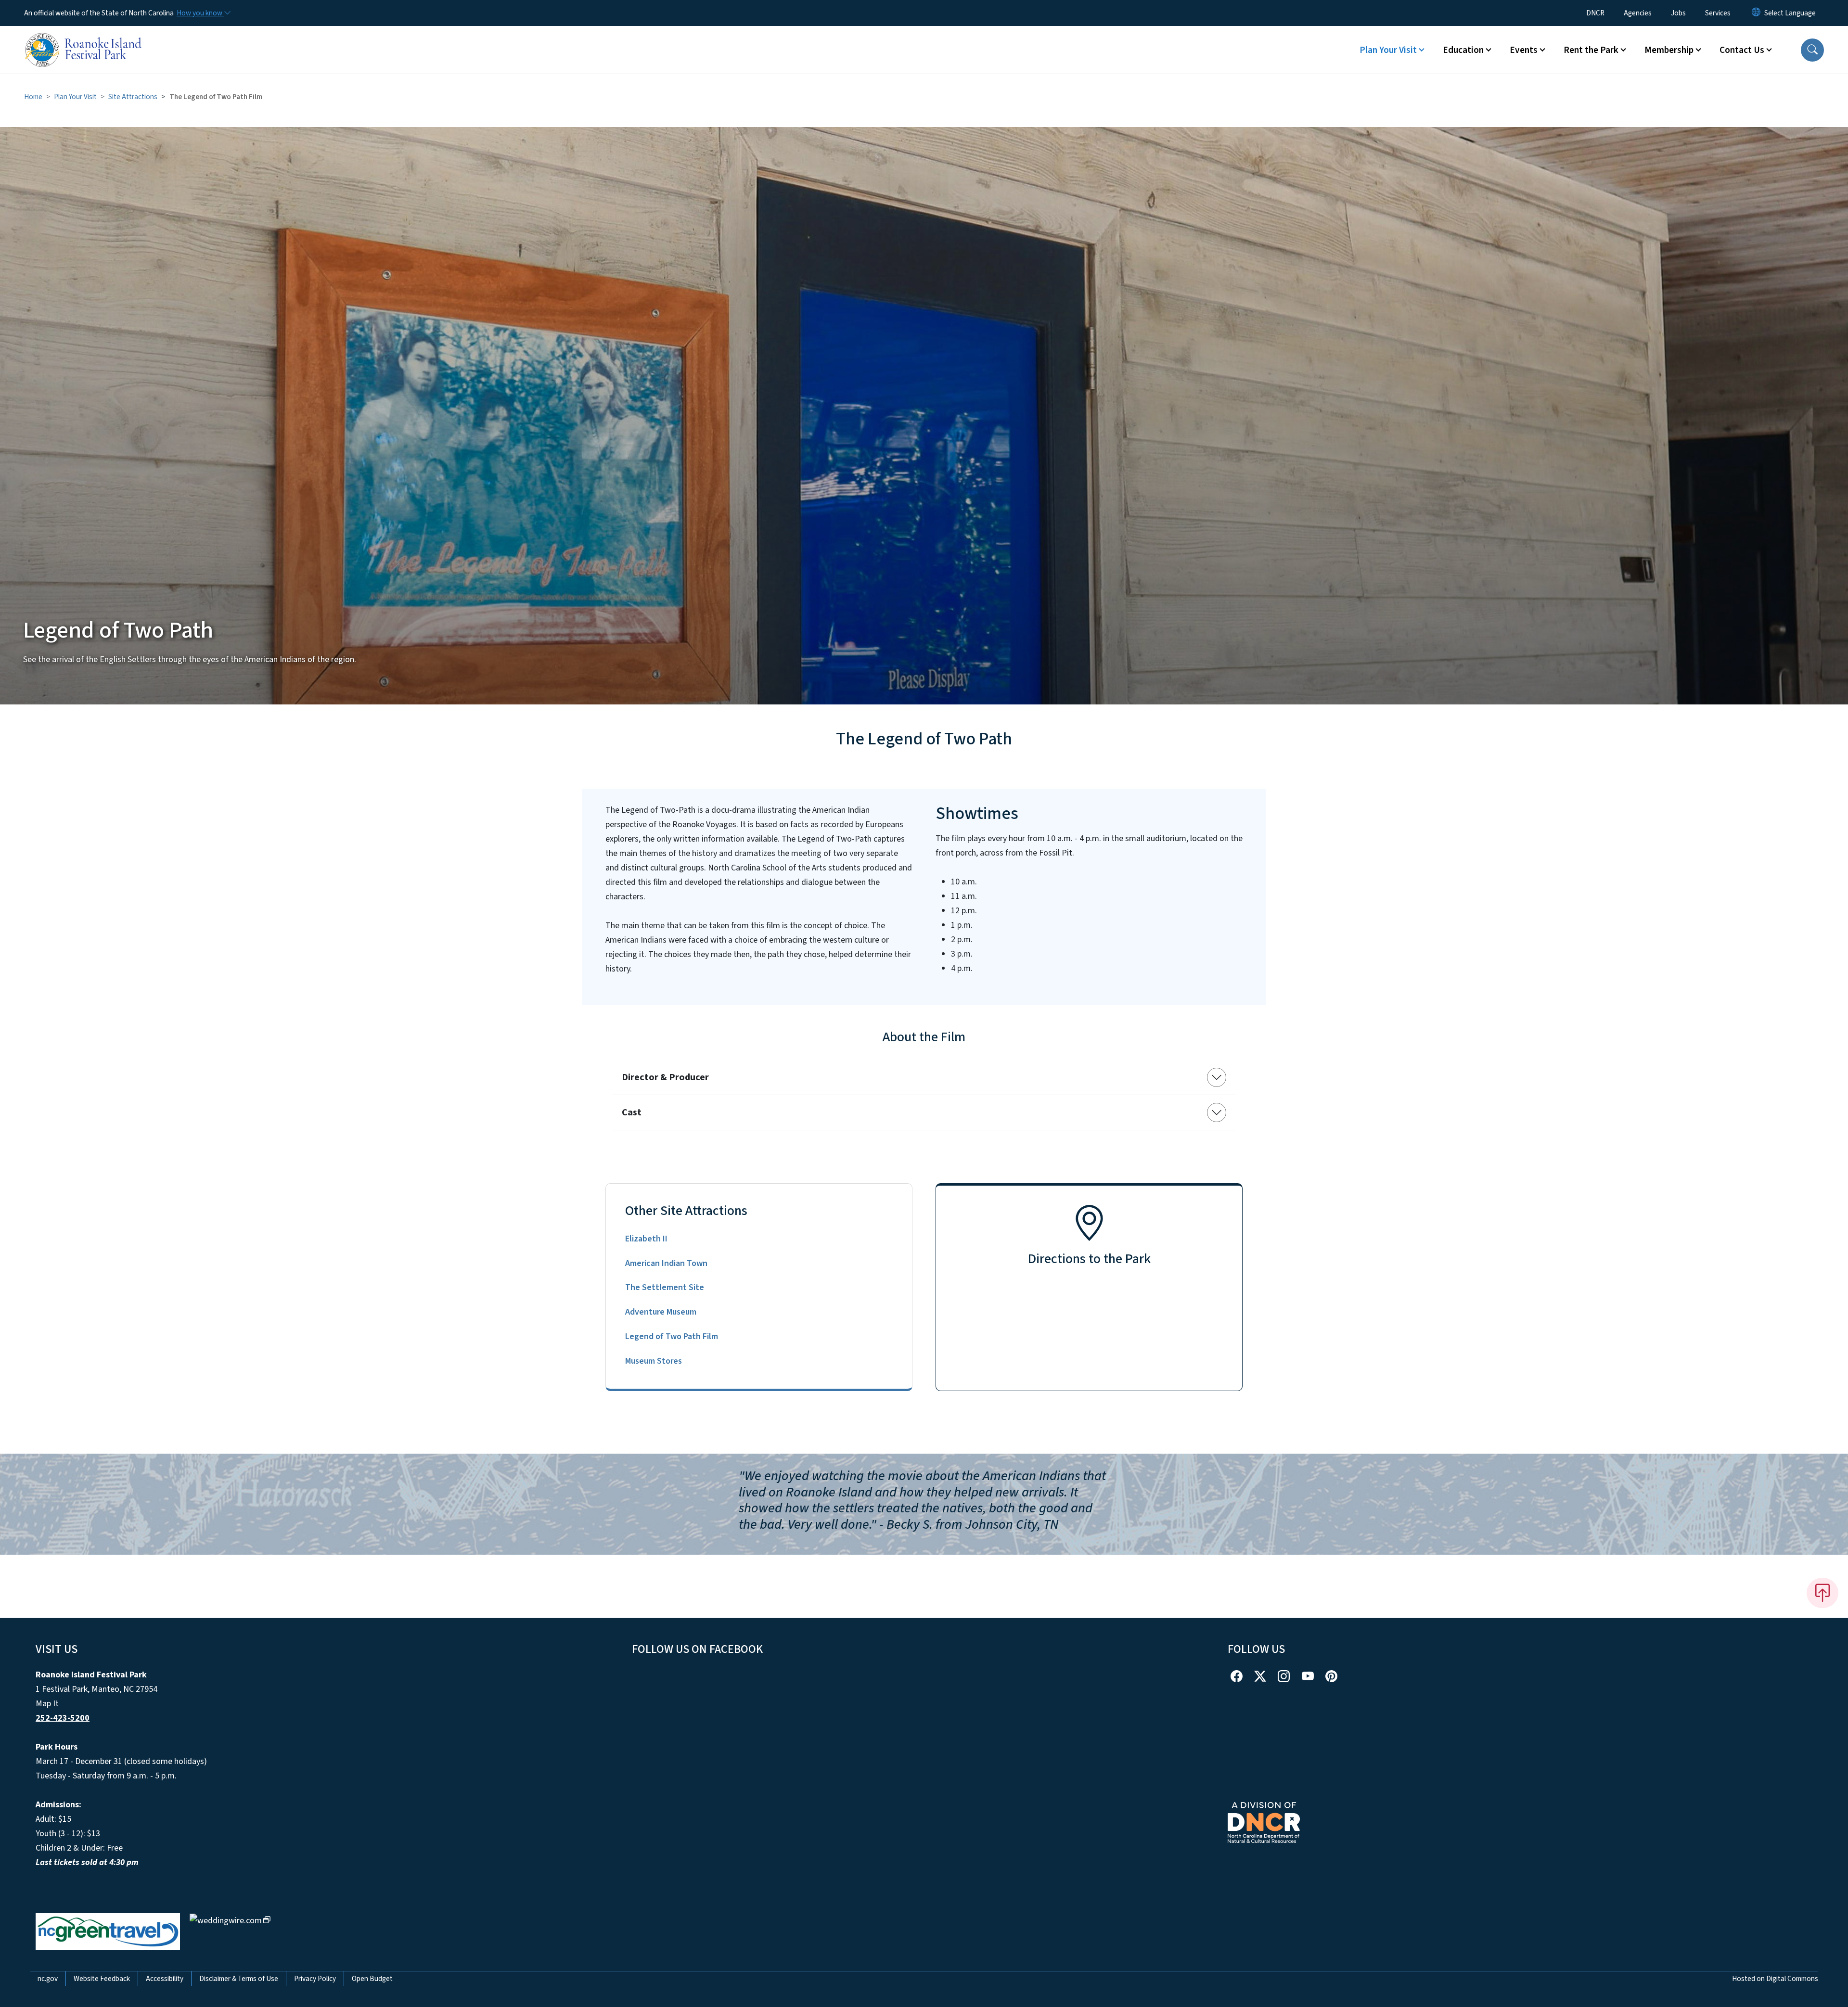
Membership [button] (1669, 50)
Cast (632, 1112)
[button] (1812, 50)
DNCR (1595, 13)
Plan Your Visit (75, 97)
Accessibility (165, 1979)
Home (33, 97)
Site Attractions (133, 97)
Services (1718, 13)
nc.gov (48, 1979)
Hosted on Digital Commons (1775, 1979)
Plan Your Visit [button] (1388, 50)
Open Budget (372, 1979)
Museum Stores (654, 1361)
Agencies (1638, 13)
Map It (47, 1704)
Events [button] (1524, 50)
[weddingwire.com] (230, 1920)
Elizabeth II (646, 1239)
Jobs (1678, 13)
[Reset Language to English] (1756, 13)
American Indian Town (666, 1263)
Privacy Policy (315, 1979)
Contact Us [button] (1742, 50)
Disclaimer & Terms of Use (239, 1979)
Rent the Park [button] (1591, 50)
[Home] (84, 39)
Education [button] (1463, 50)
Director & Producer (665, 1077)
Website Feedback (102, 1979)
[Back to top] (1822, 1593)
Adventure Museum (661, 1312)
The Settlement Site (665, 1287)
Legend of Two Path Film (672, 1336)
